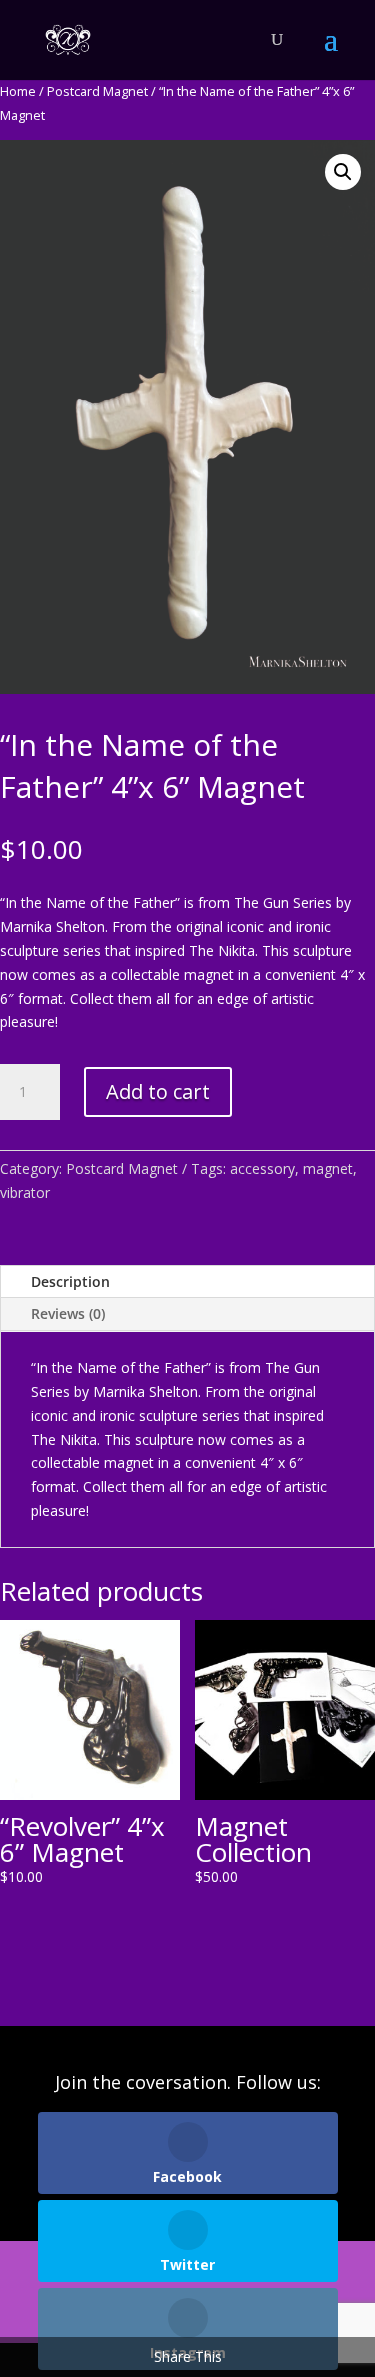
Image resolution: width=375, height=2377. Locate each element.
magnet (328, 1168)
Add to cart (158, 1091)
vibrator (25, 1192)
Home (18, 91)
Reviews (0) (68, 1313)
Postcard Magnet (97, 91)
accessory (262, 1168)
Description (70, 1281)
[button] (343, 172)
